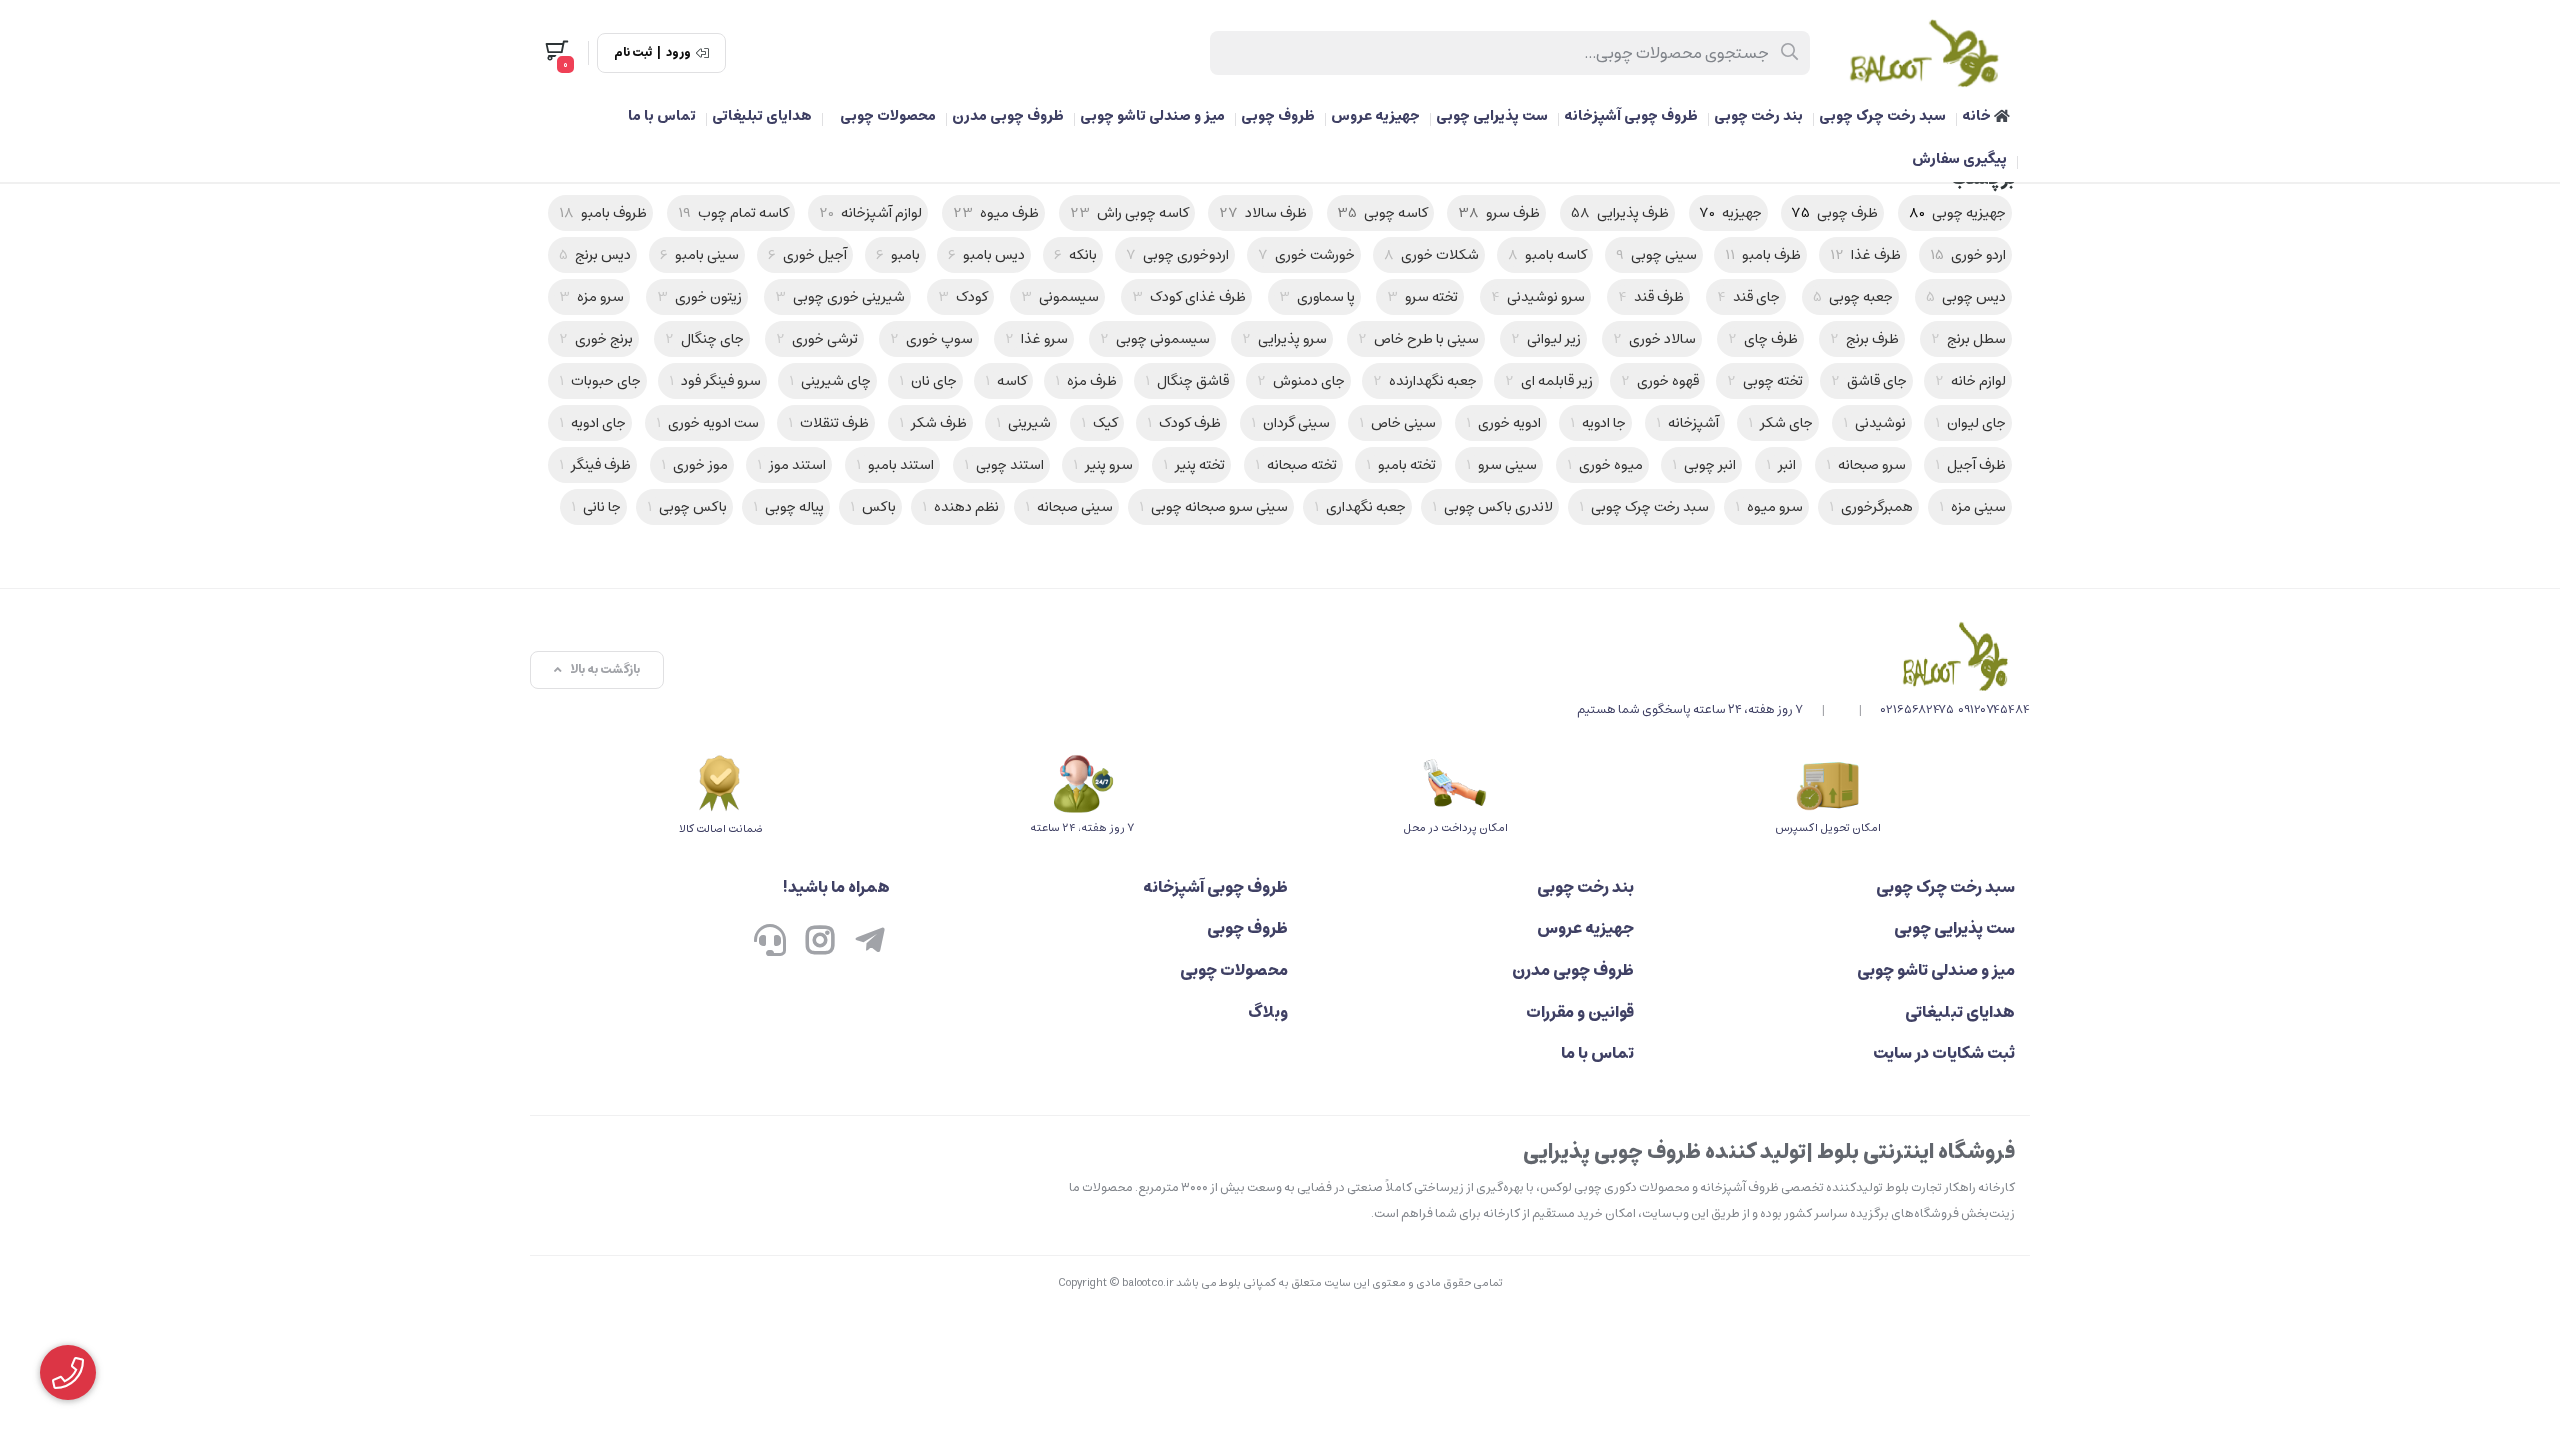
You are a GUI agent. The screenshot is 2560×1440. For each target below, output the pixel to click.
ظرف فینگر (595, 465)
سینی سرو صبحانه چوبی (1213, 507)
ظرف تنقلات (828, 423)
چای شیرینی (830, 381)
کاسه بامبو (1547, 255)
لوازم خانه (1970, 381)
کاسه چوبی (1383, 213)
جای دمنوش (1301, 381)
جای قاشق (1869, 381)
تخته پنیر (1194, 465)
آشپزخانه (1687, 423)
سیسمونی (1060, 297)
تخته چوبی (1765, 381)
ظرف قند (1651, 297)
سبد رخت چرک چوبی (1882, 116)
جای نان (928, 381)
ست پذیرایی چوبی (1492, 116)
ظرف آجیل (1970, 465)
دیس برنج (595, 255)
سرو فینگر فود (715, 381)
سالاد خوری (1654, 339)
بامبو (898, 255)
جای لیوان (1970, 423)
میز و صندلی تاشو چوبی (1152, 116)
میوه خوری (1605, 465)
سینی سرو (1501, 465)
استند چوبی (1004, 465)
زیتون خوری (699, 297)
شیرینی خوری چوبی (840, 297)
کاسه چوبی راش (1129, 213)
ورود (678, 53)
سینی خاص (1397, 423)
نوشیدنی (1874, 423)
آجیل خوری (807, 255)
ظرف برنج (1864, 339)
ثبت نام (633, 53)
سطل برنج (1968, 339)
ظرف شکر (933, 423)
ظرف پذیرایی (1620, 213)
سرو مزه (591, 297)
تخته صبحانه (1296, 465)
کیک (1099, 423)
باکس (873, 507)
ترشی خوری (817, 339)
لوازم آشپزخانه (870, 213)
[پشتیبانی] (770, 942)
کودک (963, 297)
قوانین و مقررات (1579, 1012)
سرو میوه (1769, 507)
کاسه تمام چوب (733, 213)
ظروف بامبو (603, 213)
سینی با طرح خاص (1418, 339)
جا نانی (596, 507)
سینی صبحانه (1069, 507)
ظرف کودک (1184, 423)
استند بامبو (895, 465)
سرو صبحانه (1866, 465)
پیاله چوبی (788, 507)
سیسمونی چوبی (1155, 339)
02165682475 (1917, 709)
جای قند (1748, 297)
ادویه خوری (1503, 423)
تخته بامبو (1401, 465)
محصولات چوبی (888, 116)
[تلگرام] (870, 942)
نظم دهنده (960, 507)
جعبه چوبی (1853, 297)
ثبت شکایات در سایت (1944, 1053)
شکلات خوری (1431, 255)
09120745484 (1994, 709)
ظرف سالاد (1263, 213)
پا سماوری (1317, 297)
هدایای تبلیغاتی (762, 116)
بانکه (1075, 255)
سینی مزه (1972, 507)
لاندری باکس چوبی (1492, 507)
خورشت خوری (1306, 255)
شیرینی (1023, 423)
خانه (1978, 116)
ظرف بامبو (1763, 255)
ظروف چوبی (1278, 116)
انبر (1781, 465)
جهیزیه (1731, 213)
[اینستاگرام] (820, 942)
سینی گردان (1290, 423)
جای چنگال (704, 339)
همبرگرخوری (1871, 507)
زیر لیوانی (1546, 339)
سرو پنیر (1103, 465)
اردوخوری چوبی (1177, 255)
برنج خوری (596, 339)
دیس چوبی (1966, 297)
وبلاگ (1268, 1012)
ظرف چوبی (1835, 213)
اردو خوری (1968, 255)
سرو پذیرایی (1284, 339)
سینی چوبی (1656, 255)
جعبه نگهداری (1360, 507)
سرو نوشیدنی (1538, 297)
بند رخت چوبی (1758, 116)
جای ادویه (592, 423)
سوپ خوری (931, 339)
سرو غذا (1036, 339)
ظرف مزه (1086, 381)
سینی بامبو (699, 255)
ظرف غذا (1865, 255)
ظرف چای (1763, 339)
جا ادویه (1598, 423)
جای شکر (1780, 423)
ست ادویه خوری (707, 423)
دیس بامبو (986, 255)
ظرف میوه (996, 213)
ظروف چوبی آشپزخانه (1631, 116)
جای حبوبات (600, 381)
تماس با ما (662, 116)
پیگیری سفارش (1959, 159)
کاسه (1006, 381)
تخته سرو (1422, 297)
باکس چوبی (687, 507)
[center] (1790, 53)
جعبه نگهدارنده (1425, 381)
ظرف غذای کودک (1189, 297)
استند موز (791, 465)
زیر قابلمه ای (1549, 381)
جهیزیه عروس (1375, 116)
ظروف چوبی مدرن (1008, 116)
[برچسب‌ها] (1803, 656)
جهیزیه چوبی (1957, 213)
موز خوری (694, 465)
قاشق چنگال (1187, 381)
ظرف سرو (1499, 213)
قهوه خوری (1660, 381)
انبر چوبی (1704, 465)
